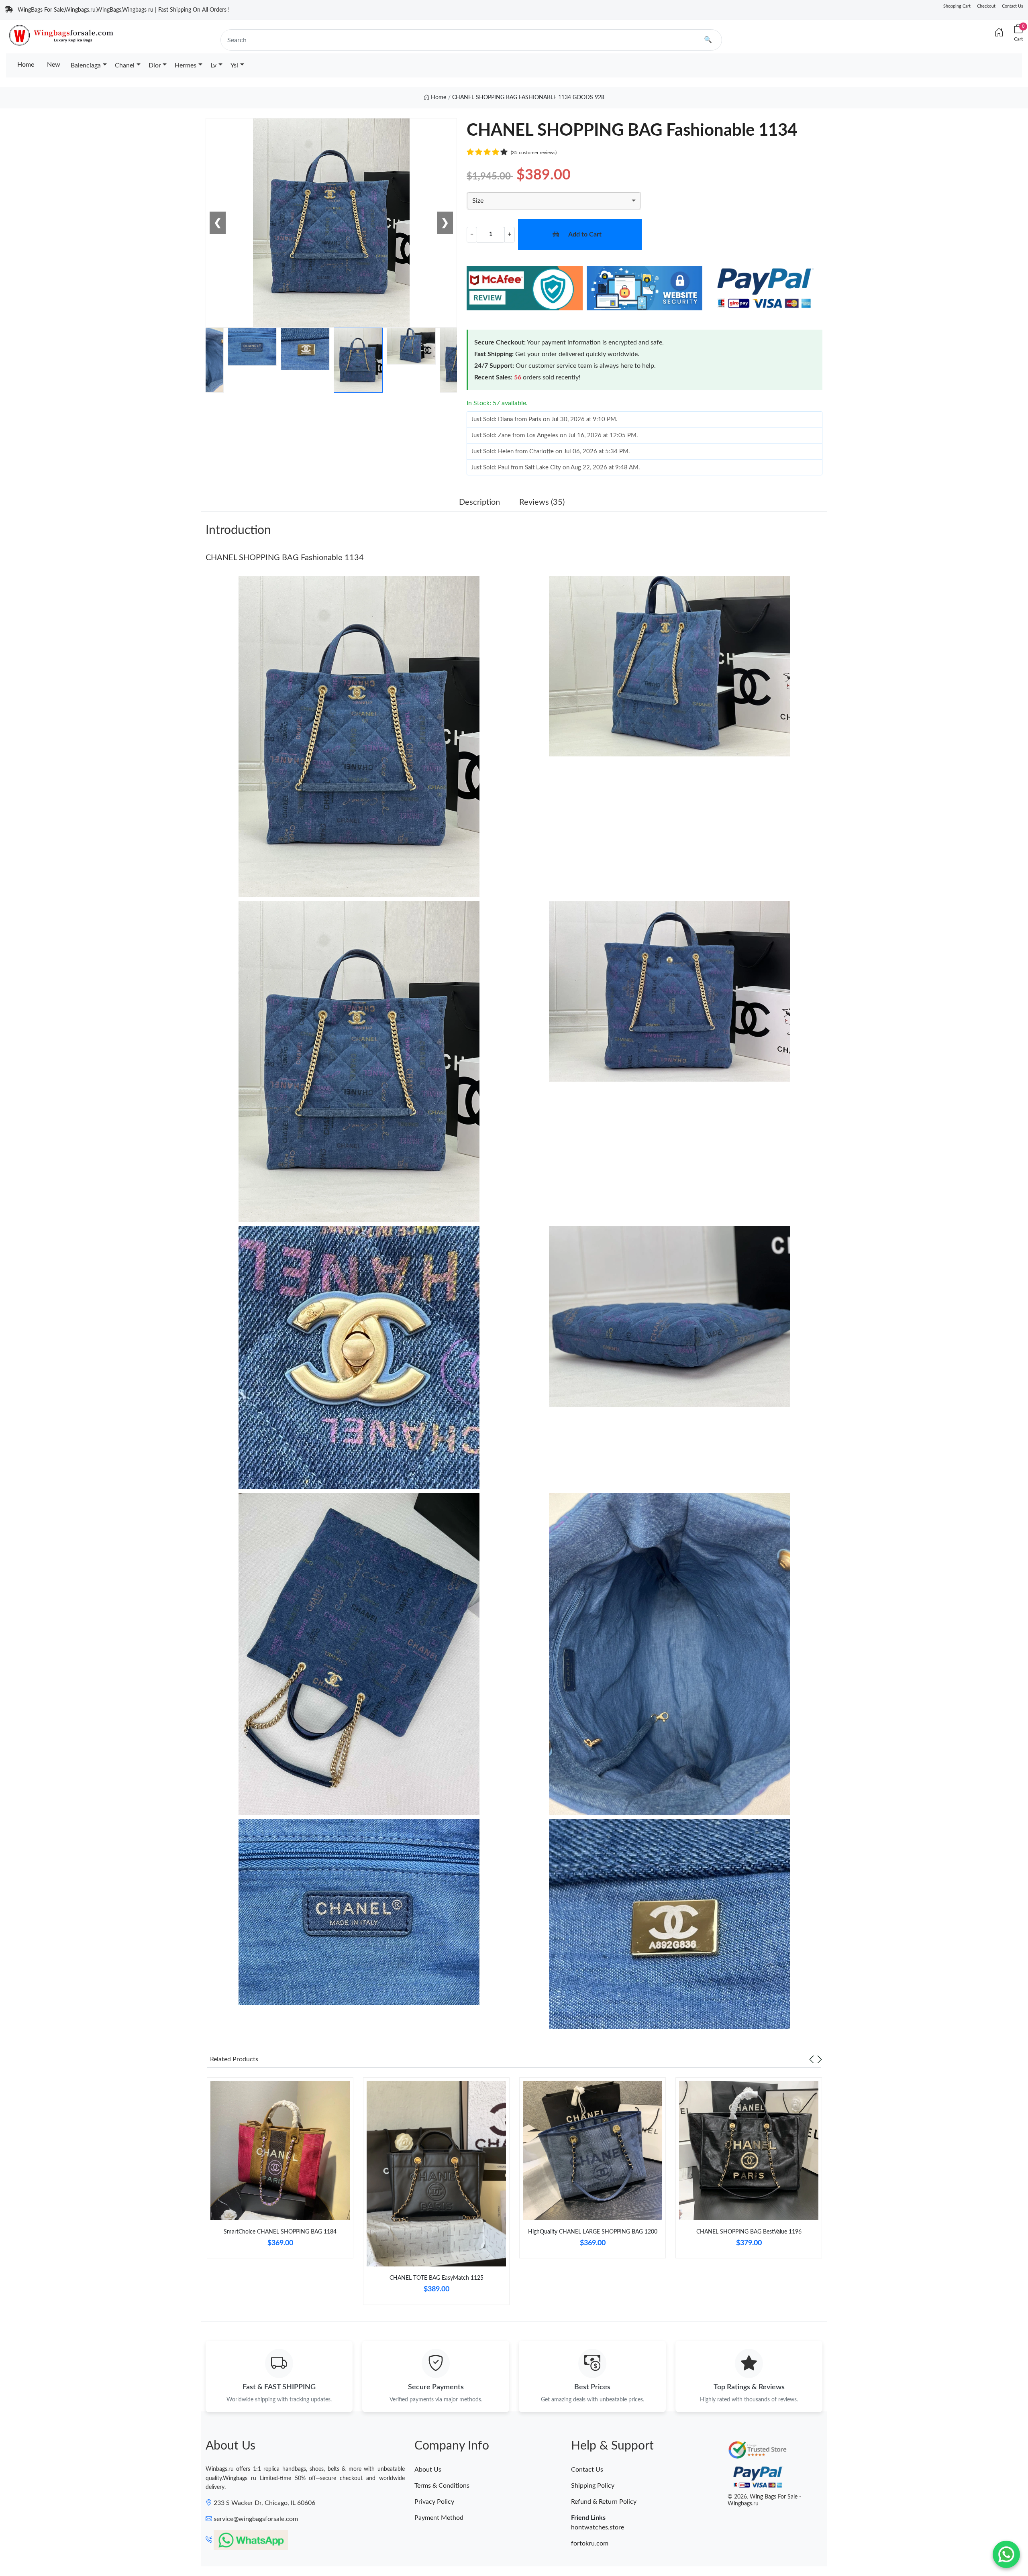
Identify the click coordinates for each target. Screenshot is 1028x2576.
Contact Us (1013, 6)
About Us (428, 2470)
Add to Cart (585, 234)
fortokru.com (590, 2543)
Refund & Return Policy (604, 2502)
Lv (213, 65)
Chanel (125, 65)
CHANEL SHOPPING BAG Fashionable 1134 (285, 558)
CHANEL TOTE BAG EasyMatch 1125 (436, 2278)
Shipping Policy (593, 2486)
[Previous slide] (812, 2059)
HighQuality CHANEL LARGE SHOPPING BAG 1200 (593, 2232)
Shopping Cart (957, 6)
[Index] (999, 33)
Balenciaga (86, 65)
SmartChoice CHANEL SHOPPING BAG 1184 (280, 2232)
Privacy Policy (434, 2502)
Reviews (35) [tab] (542, 502)
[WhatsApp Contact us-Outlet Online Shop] (1006, 2554)
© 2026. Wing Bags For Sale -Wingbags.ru (764, 2500)
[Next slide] (820, 2059)
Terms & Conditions (442, 2486)
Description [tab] (479, 502)
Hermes (186, 65)
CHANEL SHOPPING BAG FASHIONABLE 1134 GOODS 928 (528, 98)
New (54, 65)
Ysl (234, 65)
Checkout (986, 6)
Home (26, 65)
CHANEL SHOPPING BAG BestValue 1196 (749, 2232)
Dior (155, 65)
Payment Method (439, 2518)
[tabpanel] (280, 2171)
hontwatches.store (598, 2527)
